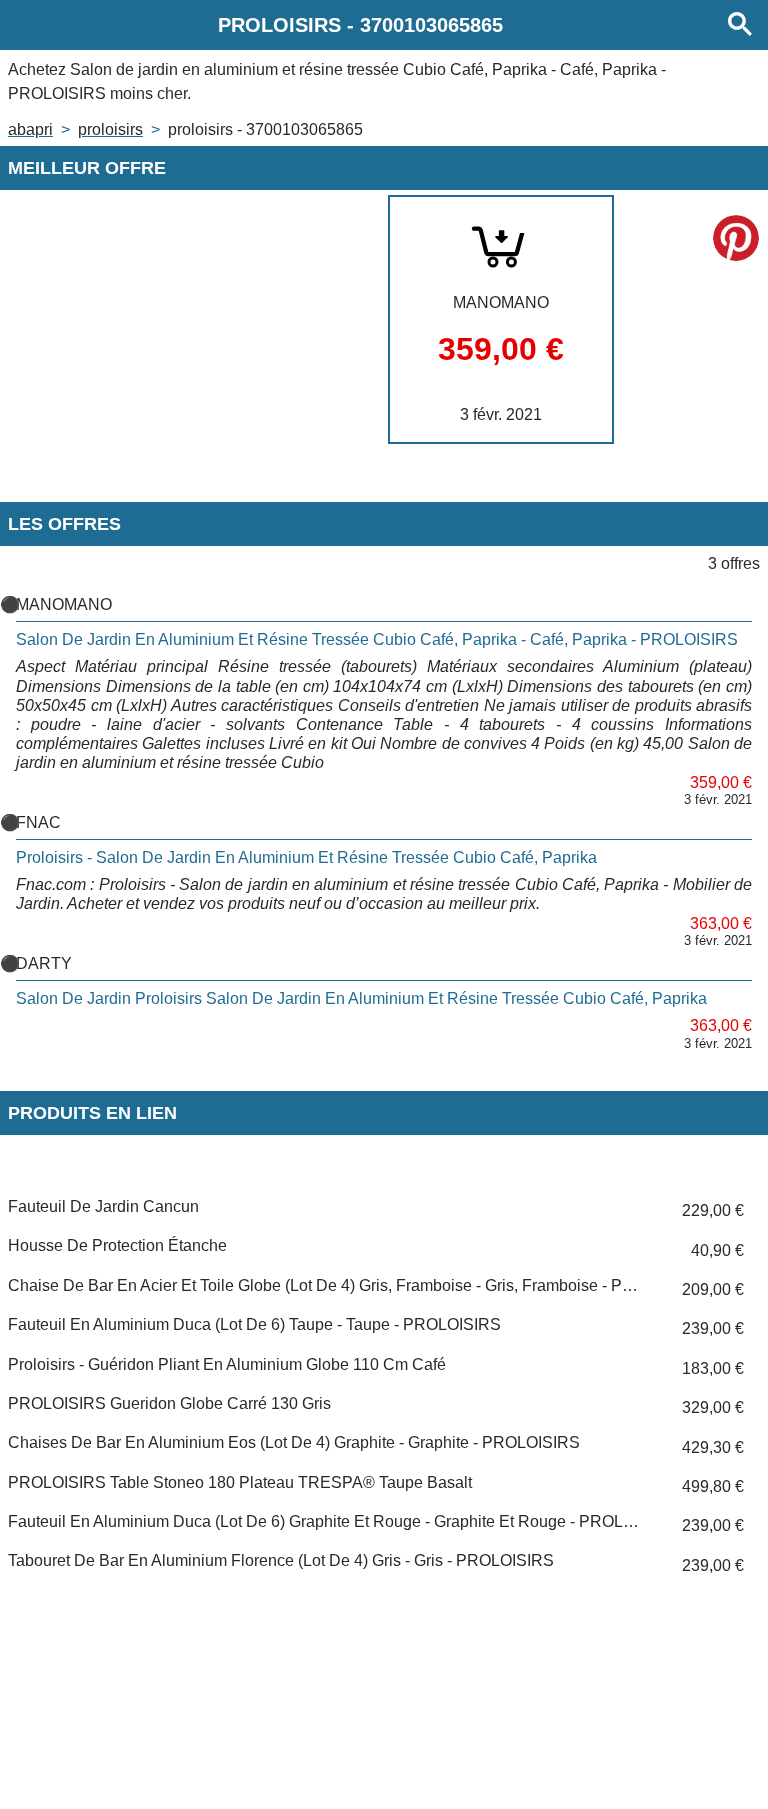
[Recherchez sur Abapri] (740, 25)
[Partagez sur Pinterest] (736, 238)
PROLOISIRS (110, 129)
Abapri (30, 129)
